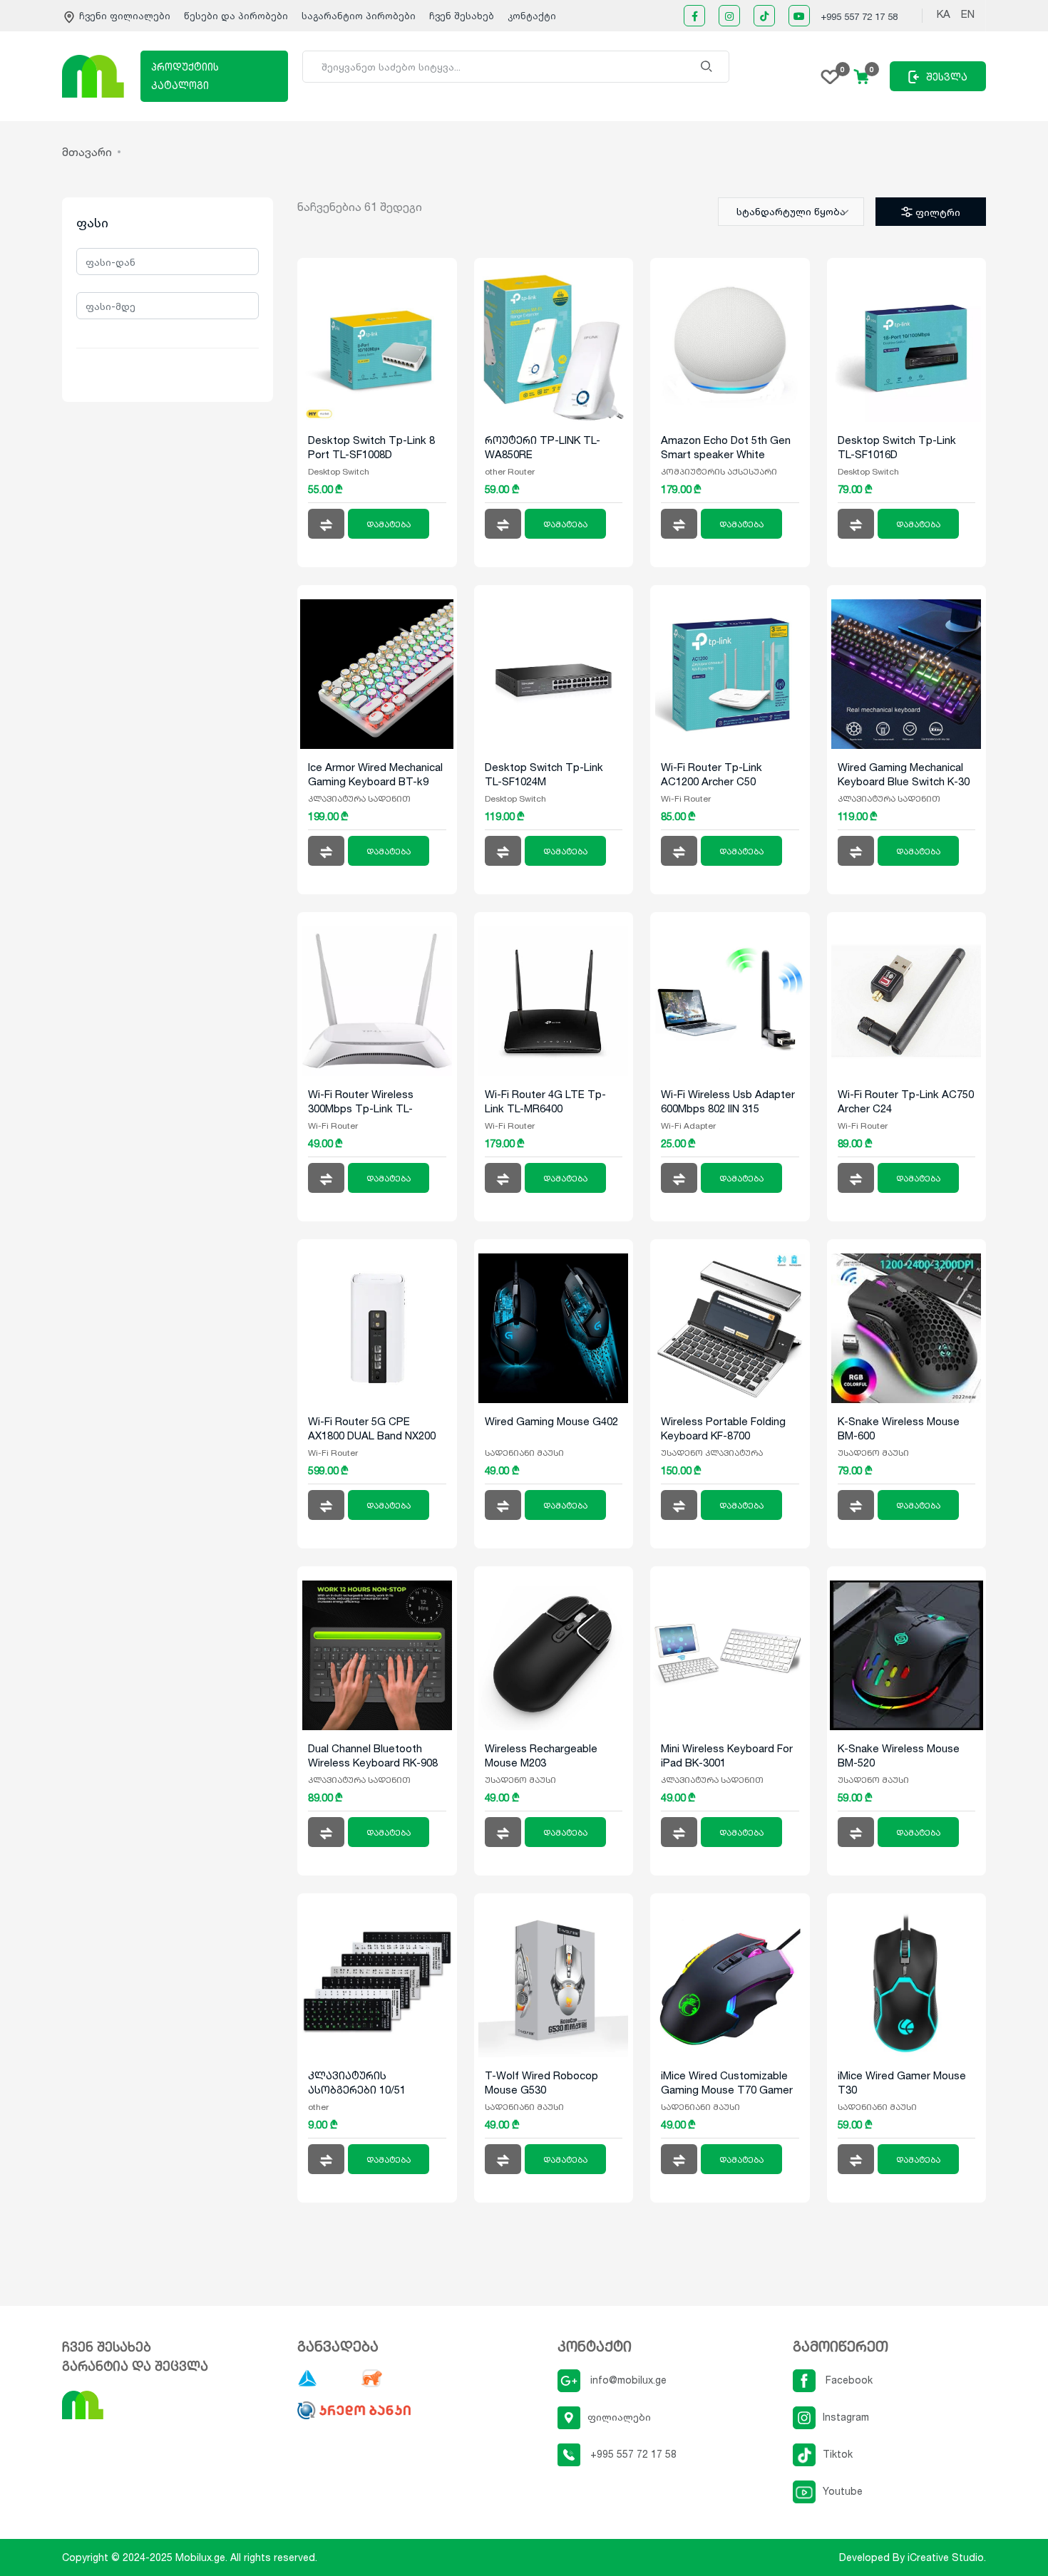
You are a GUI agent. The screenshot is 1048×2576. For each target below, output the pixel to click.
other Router (510, 471)
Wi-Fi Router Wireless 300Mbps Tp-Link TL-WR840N (361, 1102)
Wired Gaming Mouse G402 (551, 1421)
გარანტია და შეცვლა (135, 2366)
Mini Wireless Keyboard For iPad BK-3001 (727, 1755)
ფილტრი (938, 212)
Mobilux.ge (200, 2557)
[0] (830, 76)
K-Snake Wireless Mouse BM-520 (899, 1755)
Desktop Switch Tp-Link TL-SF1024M (544, 774)
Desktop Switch (339, 471)
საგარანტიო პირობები (360, 16)
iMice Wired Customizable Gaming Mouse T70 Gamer (727, 2083)
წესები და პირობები (237, 16)
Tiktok (838, 2454)
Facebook (848, 2380)
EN (968, 14)
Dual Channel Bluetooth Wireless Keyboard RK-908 (373, 1755)
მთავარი (87, 152)
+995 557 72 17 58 (859, 16)
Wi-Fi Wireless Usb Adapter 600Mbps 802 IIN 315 (728, 1101)
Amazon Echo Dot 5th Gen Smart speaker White (726, 447)
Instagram (846, 2417)
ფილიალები (619, 2417)
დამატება (389, 524)
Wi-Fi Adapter (688, 1126)
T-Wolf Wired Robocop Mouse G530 (541, 2083)
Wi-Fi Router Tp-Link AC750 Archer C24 (906, 1101)
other (318, 2107)
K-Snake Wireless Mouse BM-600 (899, 1428)
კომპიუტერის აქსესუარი (719, 471)
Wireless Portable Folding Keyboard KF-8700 (723, 1428)
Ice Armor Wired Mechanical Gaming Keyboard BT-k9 (375, 774)
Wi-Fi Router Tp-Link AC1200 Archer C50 (711, 774)
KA (944, 14)
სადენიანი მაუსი (524, 1453)
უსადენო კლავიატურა (712, 1453)
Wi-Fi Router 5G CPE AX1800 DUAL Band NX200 (372, 1428)
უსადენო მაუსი (873, 1453)
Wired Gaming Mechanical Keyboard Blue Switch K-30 (904, 774)
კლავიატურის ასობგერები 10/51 (357, 2083)
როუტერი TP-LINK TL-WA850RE (543, 447)
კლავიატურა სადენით (359, 798)
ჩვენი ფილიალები (125, 16)
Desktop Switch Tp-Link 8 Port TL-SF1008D (371, 447)
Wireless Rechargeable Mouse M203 (541, 1755)
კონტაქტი (532, 16)
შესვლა (947, 77)
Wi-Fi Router (686, 798)
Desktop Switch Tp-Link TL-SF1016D (897, 447)
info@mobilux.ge (627, 2380)
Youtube (843, 2491)
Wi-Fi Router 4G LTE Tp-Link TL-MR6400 (545, 1101)
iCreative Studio (946, 2557)
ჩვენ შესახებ (462, 16)
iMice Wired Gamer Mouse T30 (902, 2083)
